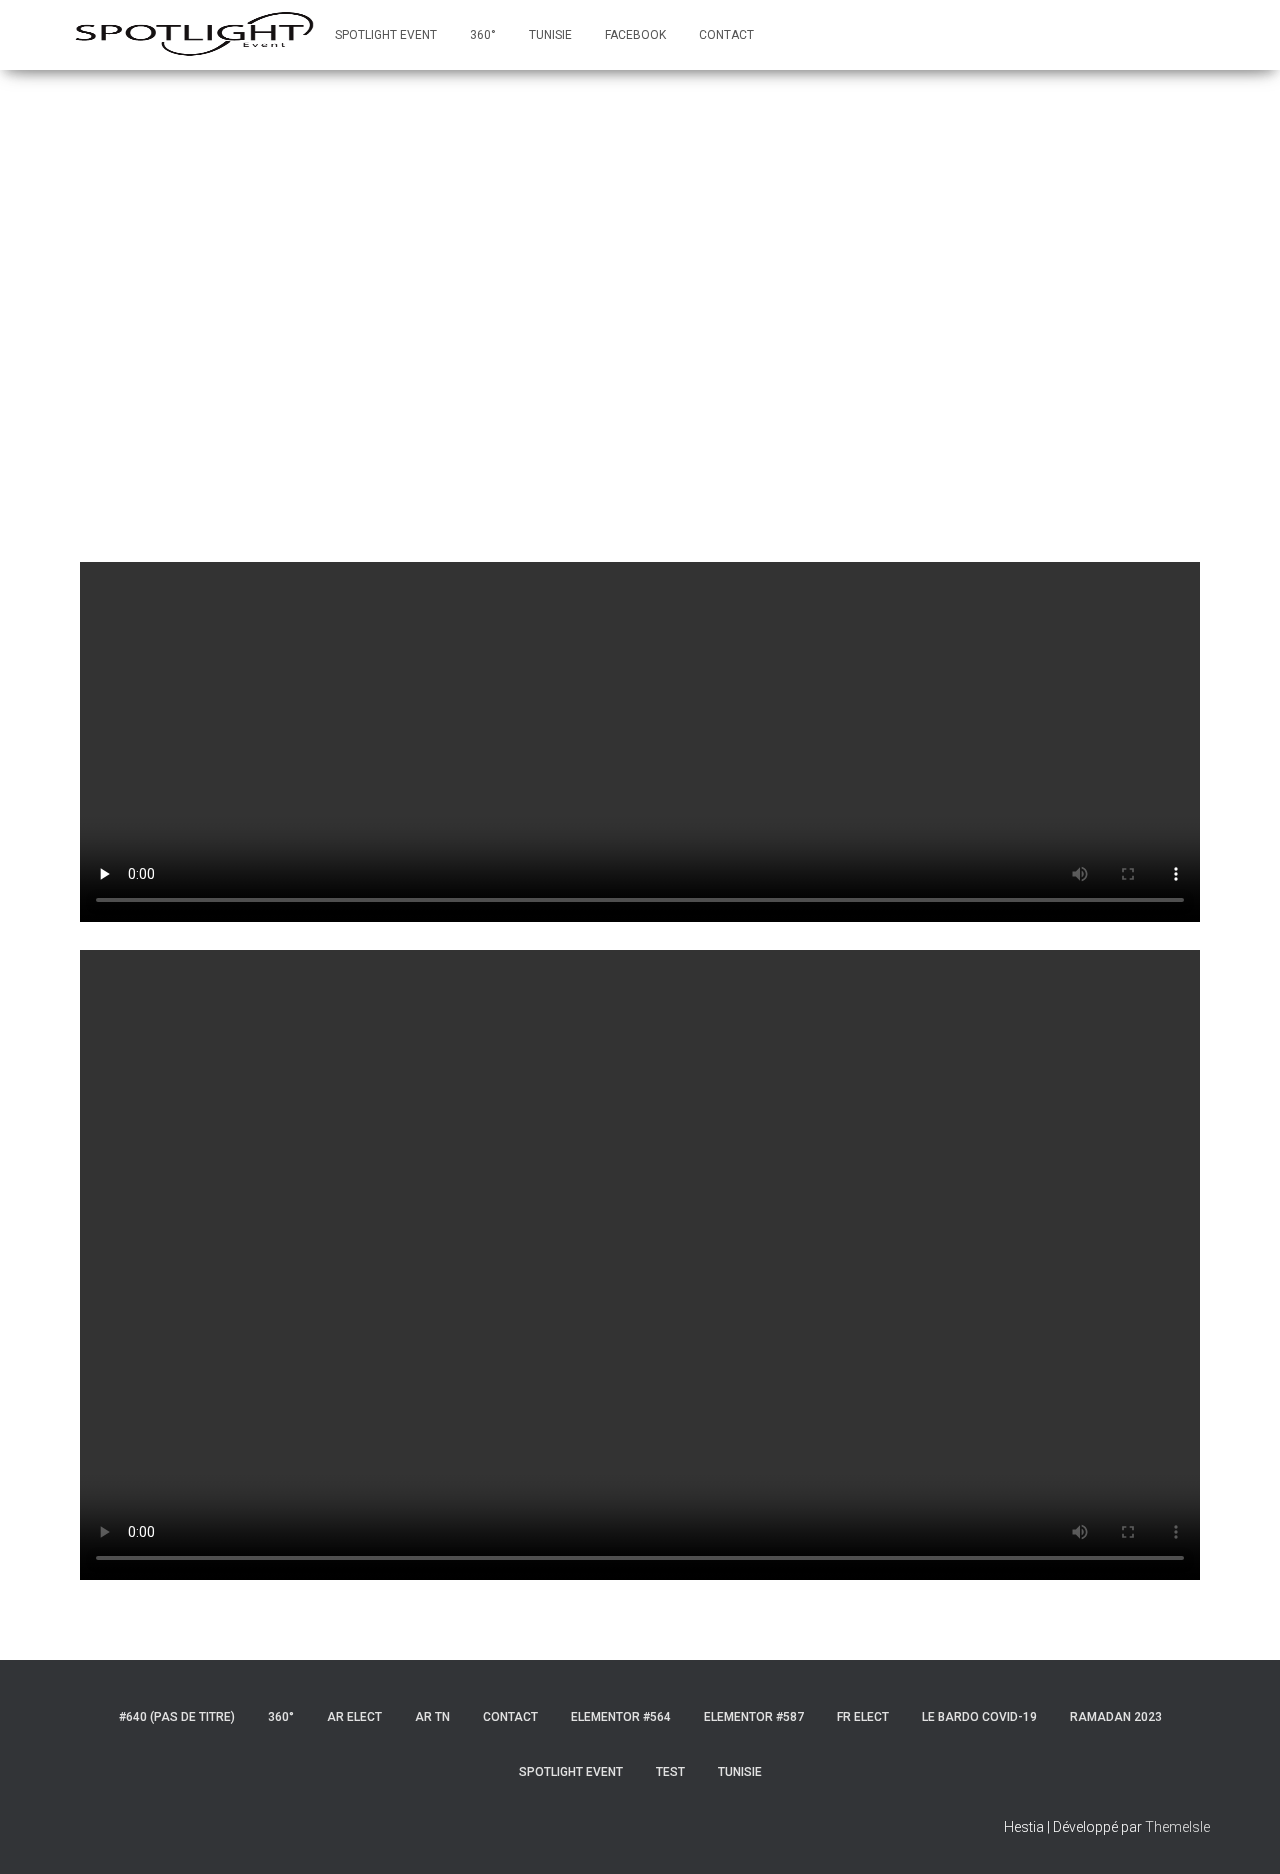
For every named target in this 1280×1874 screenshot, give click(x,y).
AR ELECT (354, 1717)
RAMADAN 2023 (1116, 1717)
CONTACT (726, 35)
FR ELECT (863, 1717)
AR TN (432, 1717)
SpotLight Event (386, 35)
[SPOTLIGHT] (195, 35)
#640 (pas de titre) (177, 1717)
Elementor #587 (754, 1717)
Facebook (635, 35)
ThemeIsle (1177, 1827)
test (670, 1772)
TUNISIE (550, 35)
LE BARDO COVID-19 (979, 1717)
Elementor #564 (621, 1717)
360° (483, 35)
